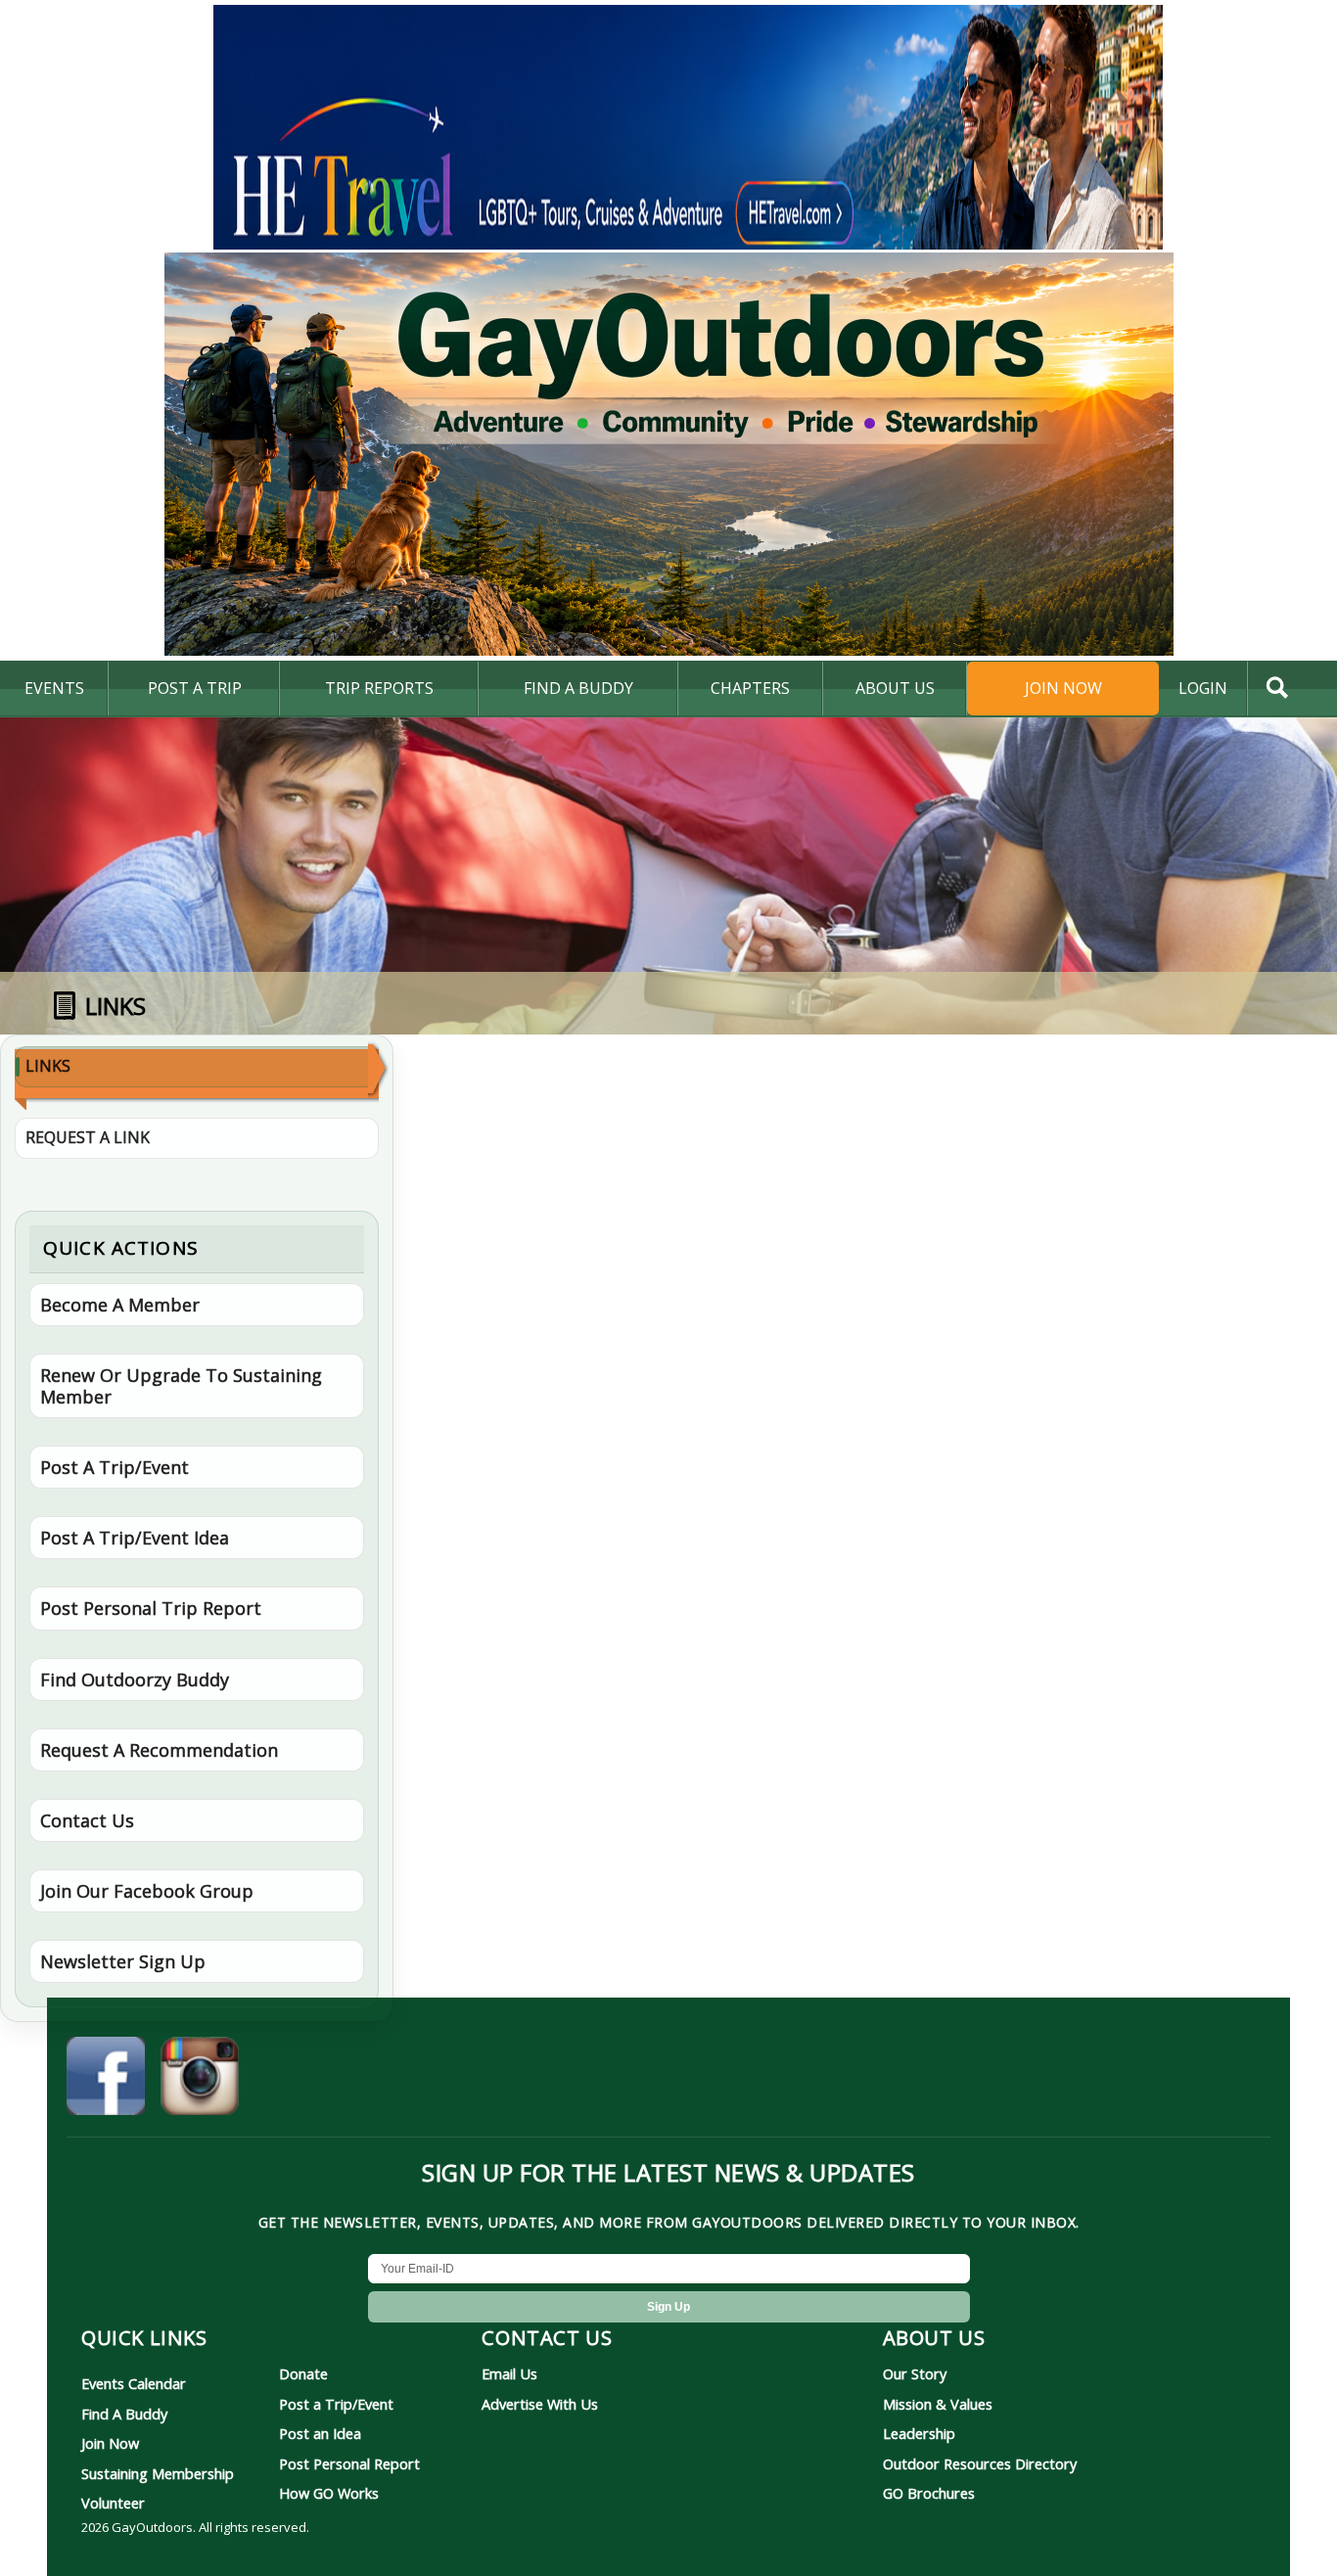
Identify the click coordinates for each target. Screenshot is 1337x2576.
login (1203, 688)
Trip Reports (379, 688)
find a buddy (578, 688)
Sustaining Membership (158, 2473)
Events (54, 688)
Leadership (919, 2433)
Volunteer (113, 2503)
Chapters (750, 688)
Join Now (1063, 688)
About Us (895, 688)
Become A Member (120, 1305)
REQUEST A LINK (88, 1137)
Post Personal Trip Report (151, 1608)
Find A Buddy (124, 2414)
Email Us (509, 2373)
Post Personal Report (349, 2463)
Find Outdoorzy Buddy (135, 1679)
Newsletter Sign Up (123, 1961)
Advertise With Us (540, 2404)
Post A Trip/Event (115, 1467)
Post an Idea (320, 2433)
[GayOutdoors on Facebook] (106, 2079)
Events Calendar (134, 2383)
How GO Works (329, 2493)
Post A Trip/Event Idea (135, 1538)
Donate (303, 2373)
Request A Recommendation (159, 1750)
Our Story (915, 2373)
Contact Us (87, 1820)
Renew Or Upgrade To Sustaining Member (181, 1386)
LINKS (48, 1066)
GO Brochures (929, 2493)
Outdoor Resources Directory (980, 2463)
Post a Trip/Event (336, 2404)
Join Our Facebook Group (147, 1891)
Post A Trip (195, 688)
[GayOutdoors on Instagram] (200, 2079)
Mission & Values (938, 2404)
